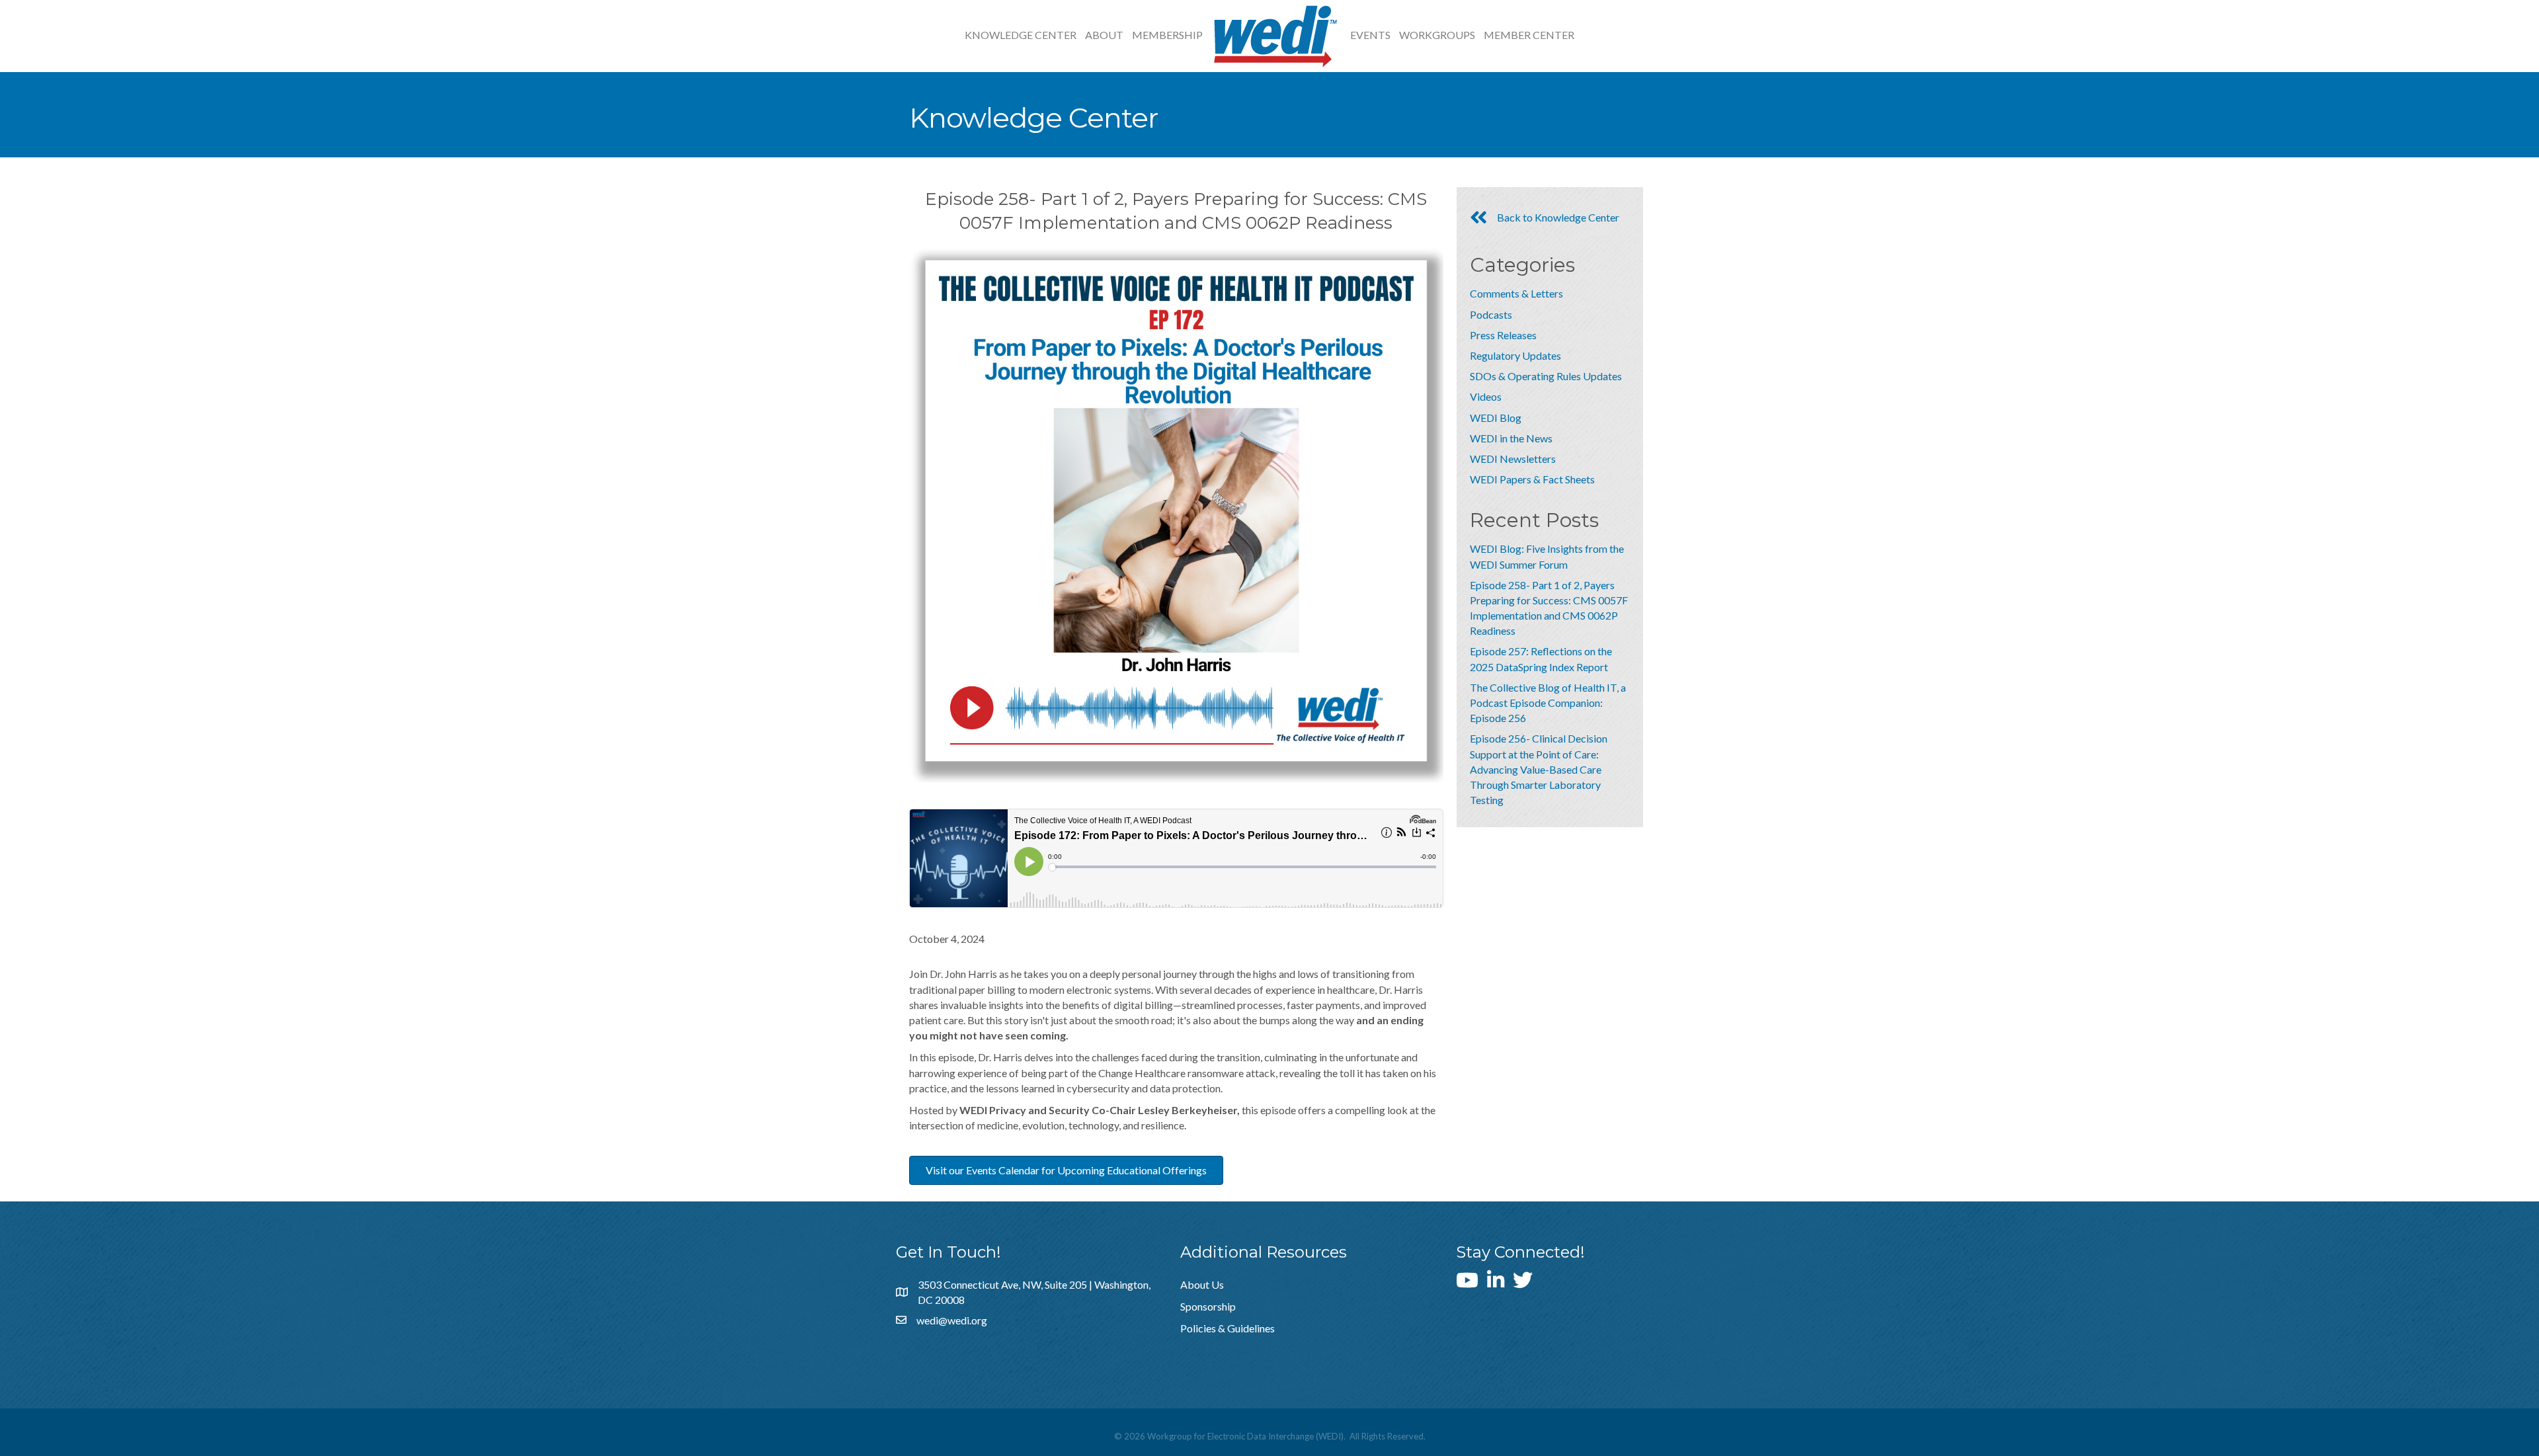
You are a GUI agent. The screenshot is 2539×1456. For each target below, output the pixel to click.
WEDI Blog (1496, 418)
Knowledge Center (1021, 35)
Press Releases (1503, 335)
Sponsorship (1208, 1306)
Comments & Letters (1516, 293)
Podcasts (1491, 314)
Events (1370, 35)
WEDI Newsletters (1513, 459)
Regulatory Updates (1515, 355)
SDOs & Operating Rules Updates (1546, 376)
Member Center (1529, 35)
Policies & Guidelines (1228, 1328)
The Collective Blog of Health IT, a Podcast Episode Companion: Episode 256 (1548, 703)
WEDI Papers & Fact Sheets (1532, 479)
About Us (1202, 1284)
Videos (1486, 396)
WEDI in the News (1511, 438)
